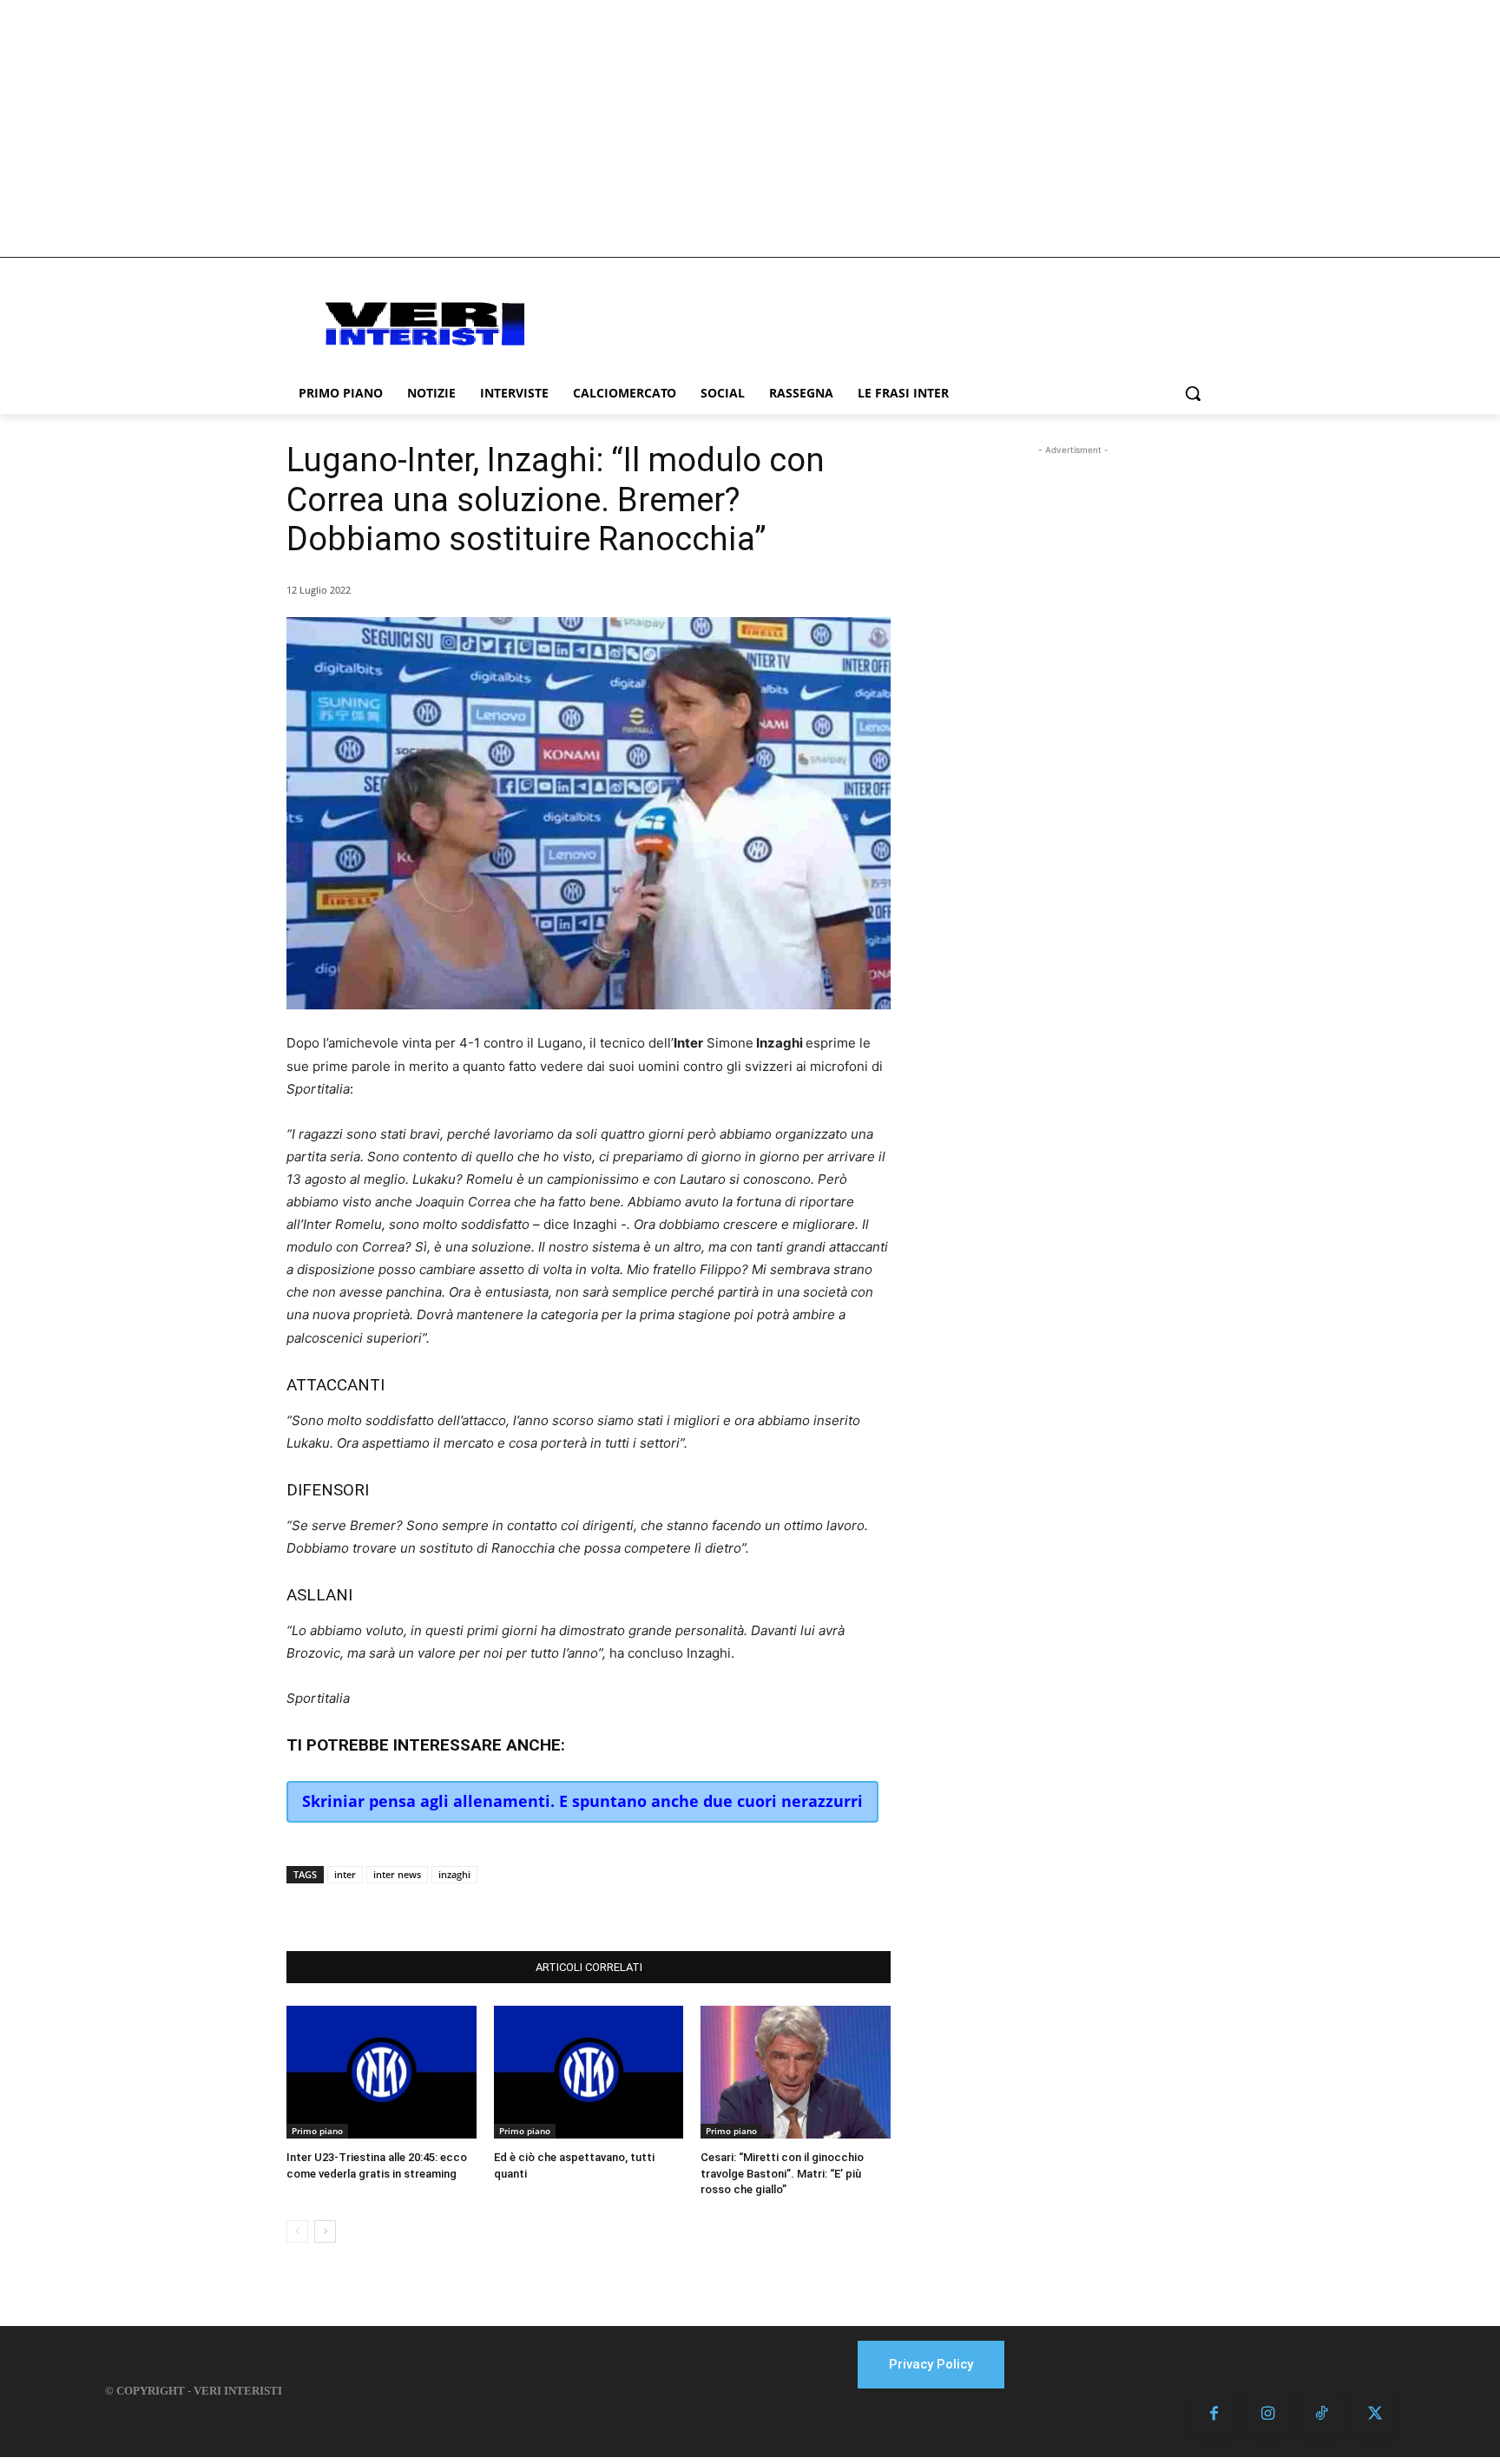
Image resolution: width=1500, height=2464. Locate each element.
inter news (397, 1874)
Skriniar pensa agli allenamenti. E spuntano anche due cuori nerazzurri (582, 1801)
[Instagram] (1268, 2415)
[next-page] (325, 2231)
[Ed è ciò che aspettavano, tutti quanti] (589, 2072)
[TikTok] (1321, 2415)
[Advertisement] (750, 128)
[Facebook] (422, 1908)
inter (345, 1874)
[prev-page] (297, 2231)
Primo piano (317, 2131)
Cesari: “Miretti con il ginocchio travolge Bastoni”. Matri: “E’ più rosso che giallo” (782, 2173)
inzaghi (454, 1874)
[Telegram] (542, 1908)
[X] (462, 1908)
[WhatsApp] (502, 1908)
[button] (1193, 393)
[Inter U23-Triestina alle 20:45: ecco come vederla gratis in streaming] (382, 2072)
